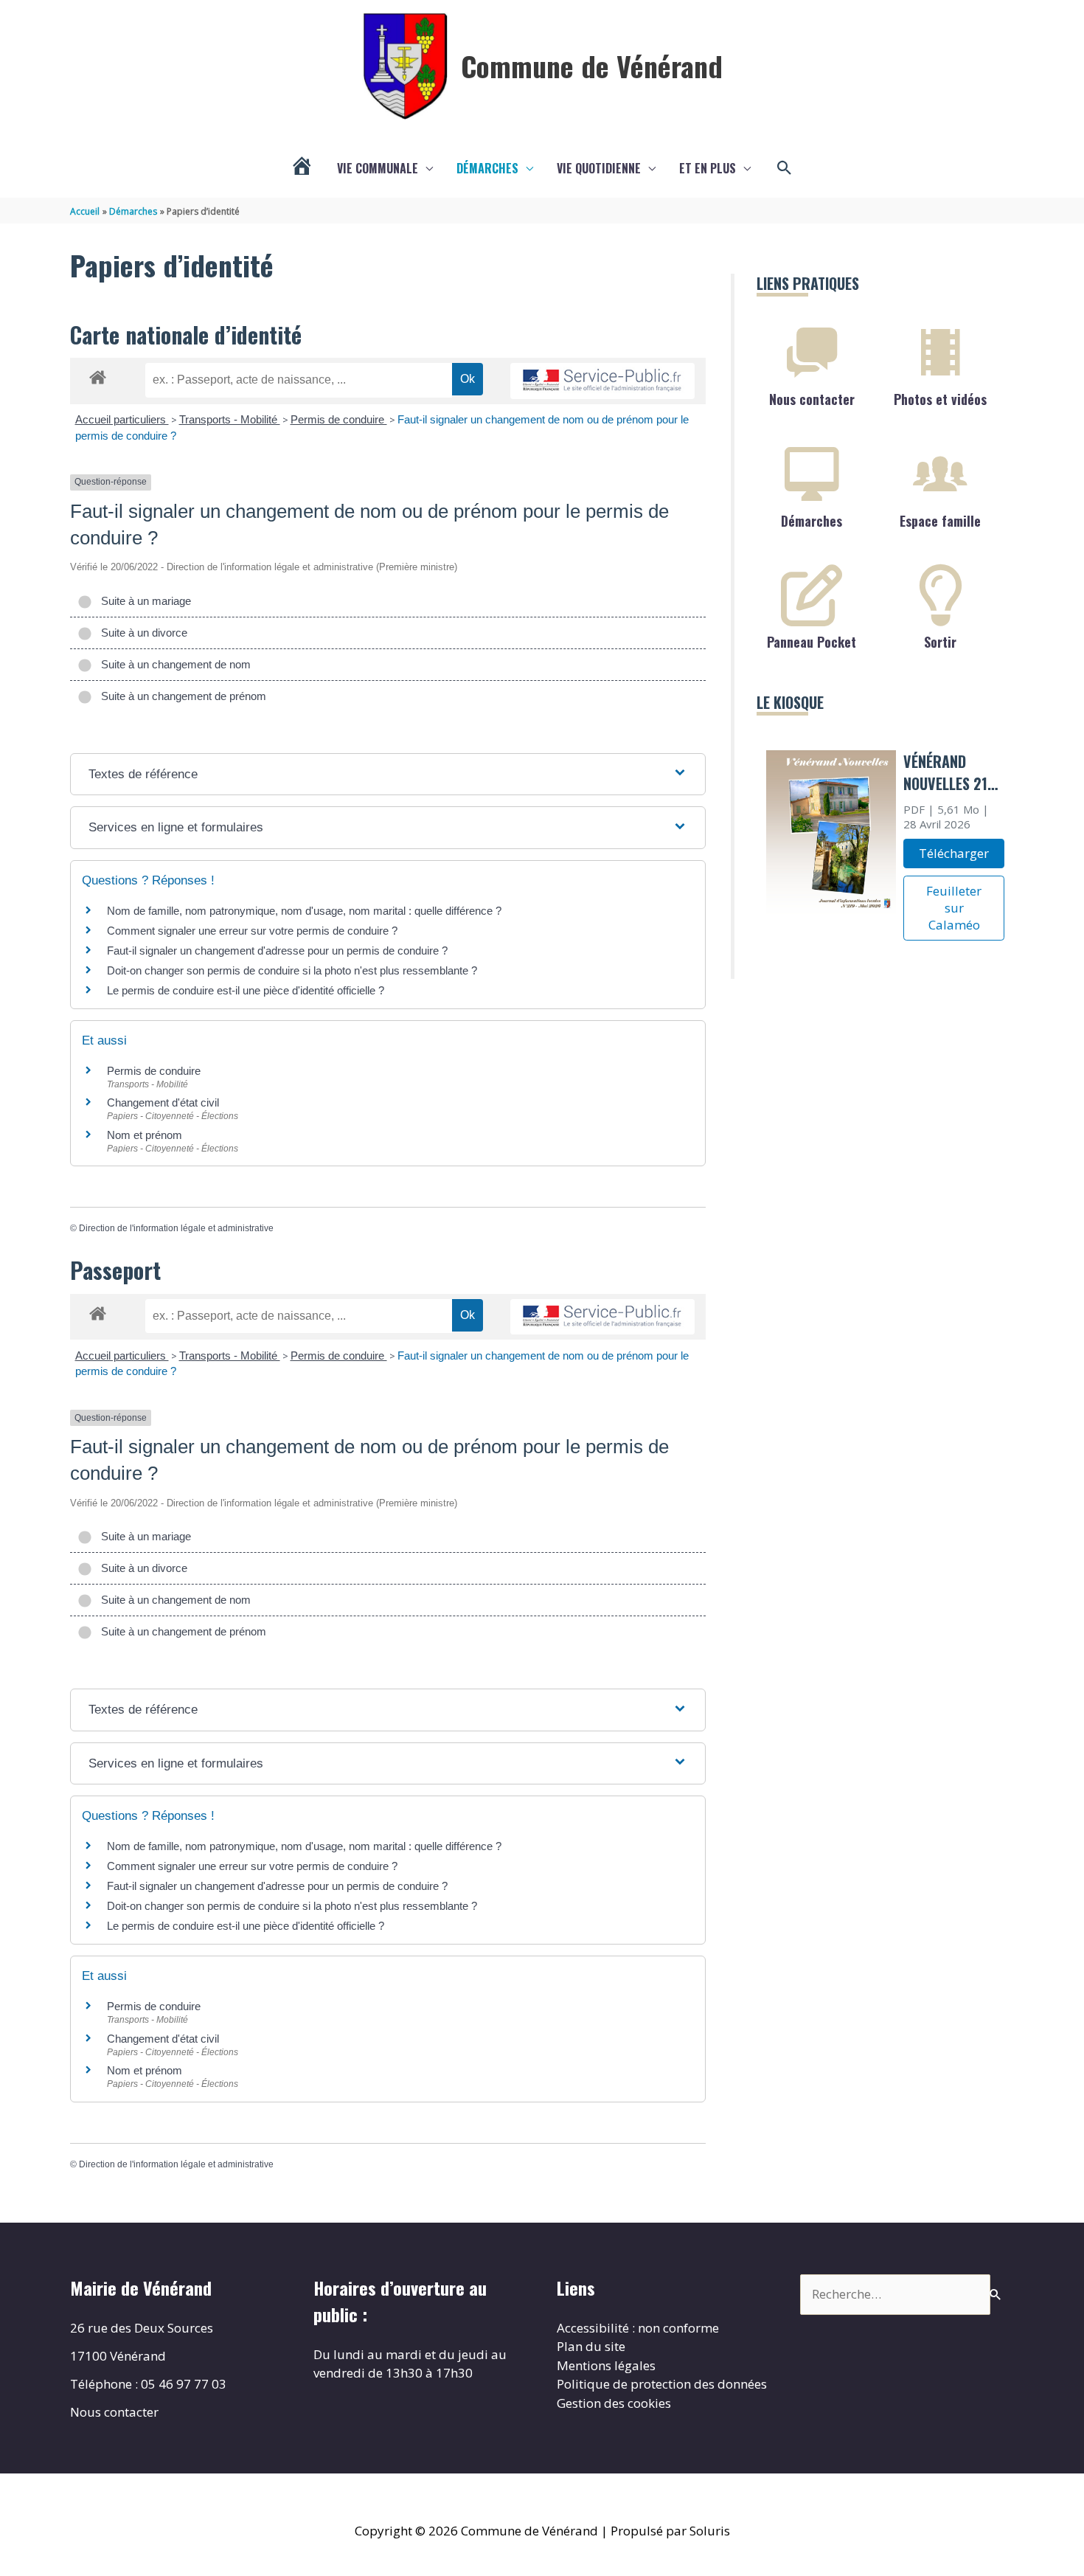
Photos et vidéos (940, 399)
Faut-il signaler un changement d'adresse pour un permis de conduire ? (277, 951)
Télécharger (954, 853)
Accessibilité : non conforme (638, 2328)
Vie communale (378, 168)
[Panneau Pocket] (812, 595)
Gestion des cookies (614, 2403)
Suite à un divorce (141, 633)
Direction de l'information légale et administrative (176, 1228)
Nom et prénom (145, 1135)
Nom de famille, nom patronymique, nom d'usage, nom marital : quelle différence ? (304, 911)
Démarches (487, 168)
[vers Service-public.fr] (602, 381)
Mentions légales (606, 2365)
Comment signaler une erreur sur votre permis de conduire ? (252, 931)
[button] (785, 168)
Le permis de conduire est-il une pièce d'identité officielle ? (246, 990)
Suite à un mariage (143, 601)
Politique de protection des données (662, 2384)
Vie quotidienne (599, 168)
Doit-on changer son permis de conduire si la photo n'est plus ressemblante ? (292, 970)
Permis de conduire (339, 419)
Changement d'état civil (163, 1102)
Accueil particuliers (122, 419)
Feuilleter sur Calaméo (954, 908)
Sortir (940, 642)
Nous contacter (812, 399)
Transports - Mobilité (230, 419)
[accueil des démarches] (98, 375)
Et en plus (708, 168)
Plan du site (591, 2346)
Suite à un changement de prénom (181, 696)
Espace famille (940, 521)
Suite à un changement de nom (173, 664)
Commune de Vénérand (592, 66)
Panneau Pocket (812, 642)
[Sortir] (940, 595)
